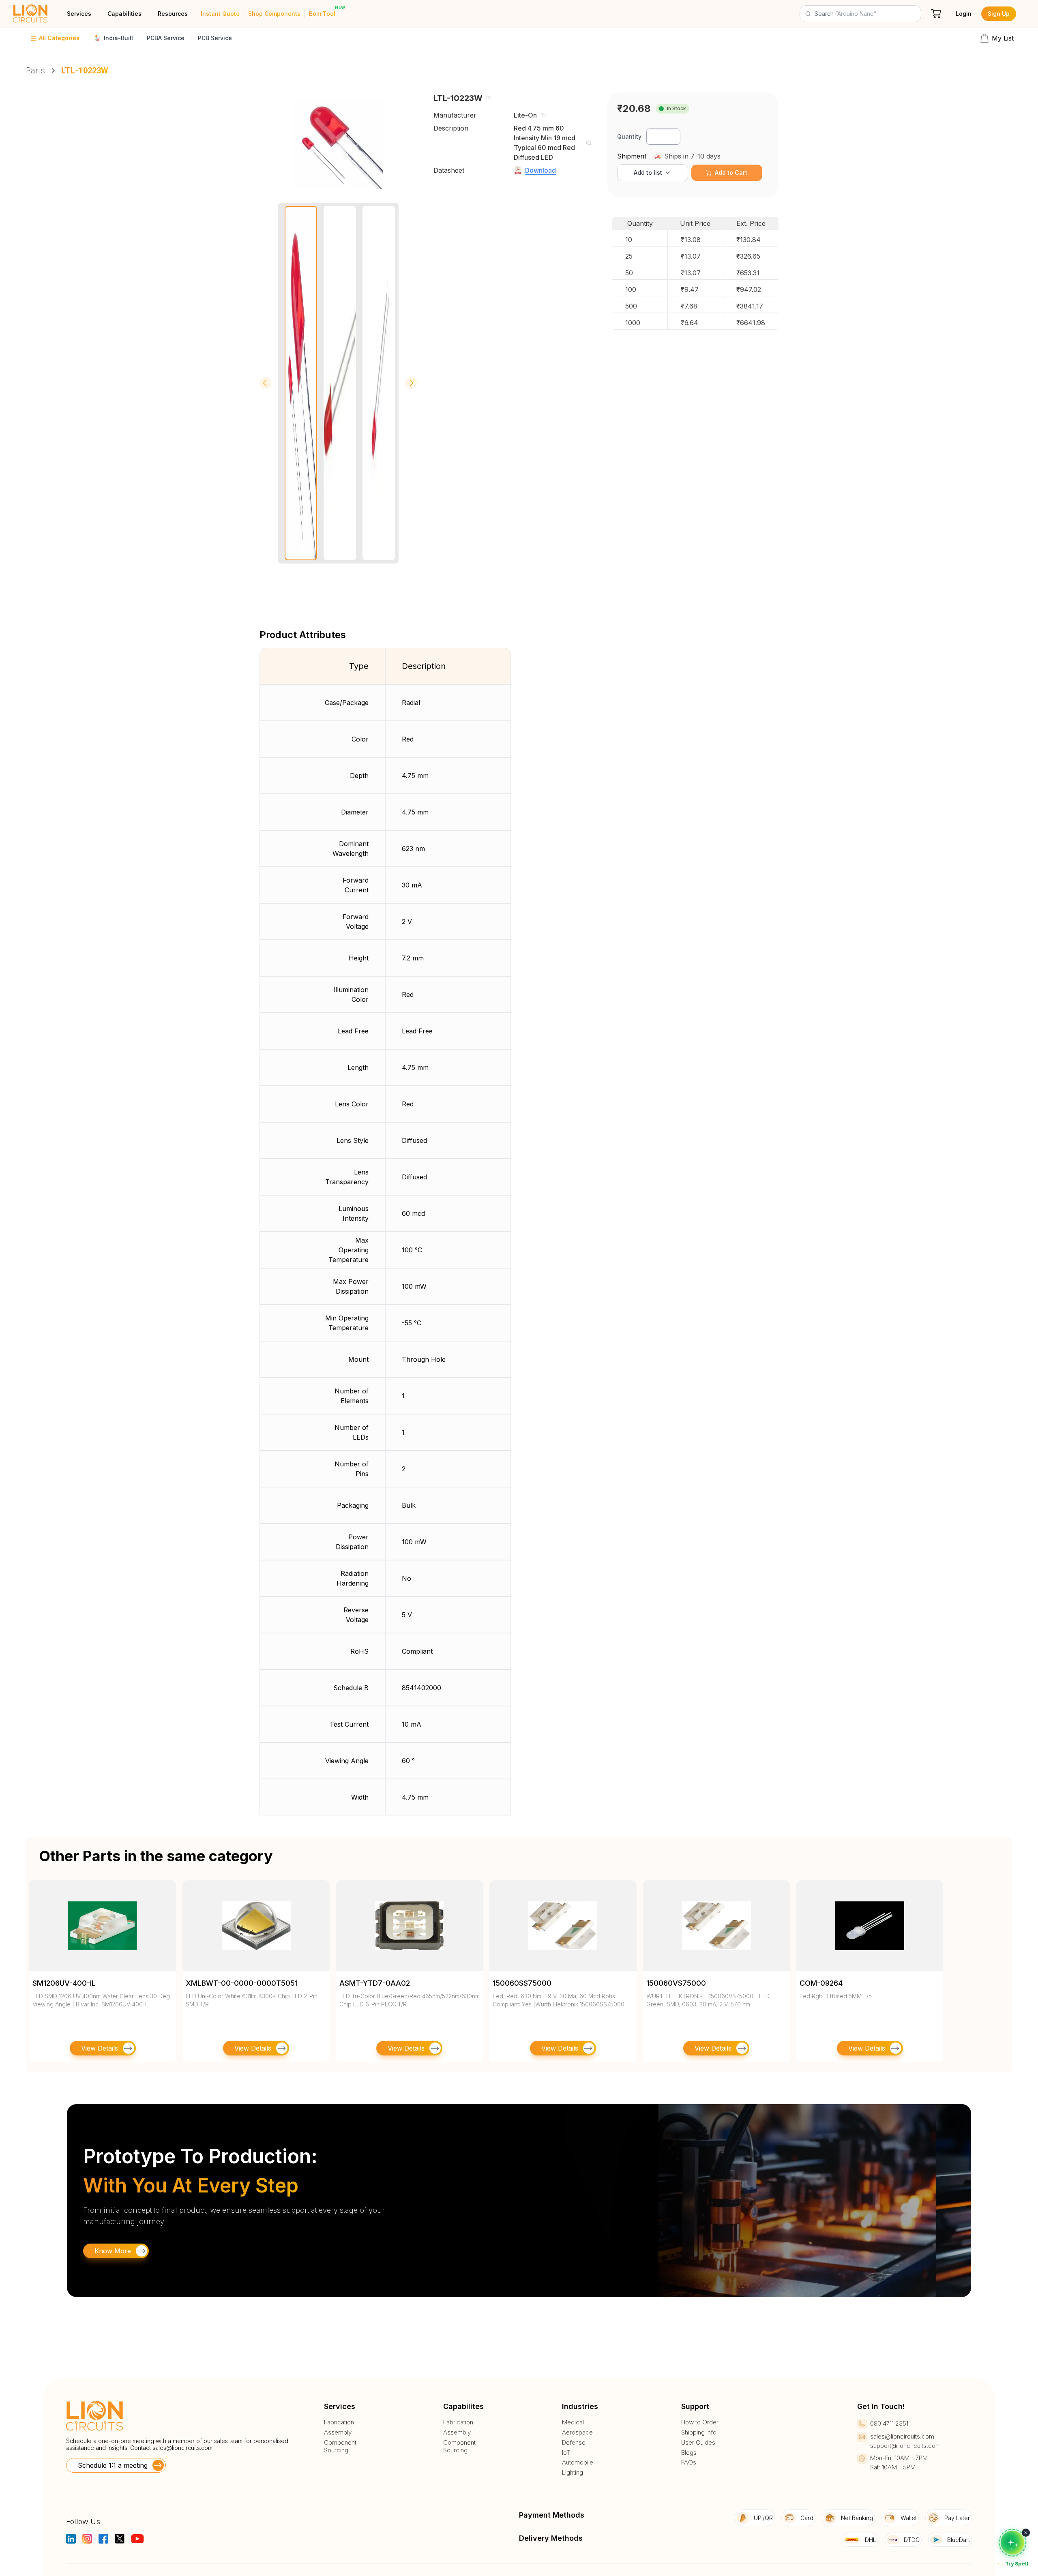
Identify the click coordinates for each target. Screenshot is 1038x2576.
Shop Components (274, 14)
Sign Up (999, 14)
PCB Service (215, 38)
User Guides (698, 2443)
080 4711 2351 (889, 2423)
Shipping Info (699, 2432)
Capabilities (124, 14)
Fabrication (339, 2422)
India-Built (119, 38)
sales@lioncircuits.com (182, 2448)
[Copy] (489, 98)
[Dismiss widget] (1026, 2533)
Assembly (338, 2432)
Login (964, 14)
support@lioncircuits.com (905, 2446)
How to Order (700, 2422)
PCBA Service (166, 38)
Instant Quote (220, 14)
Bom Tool (322, 14)
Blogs (689, 2453)
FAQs (689, 2462)
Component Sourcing (340, 2446)
